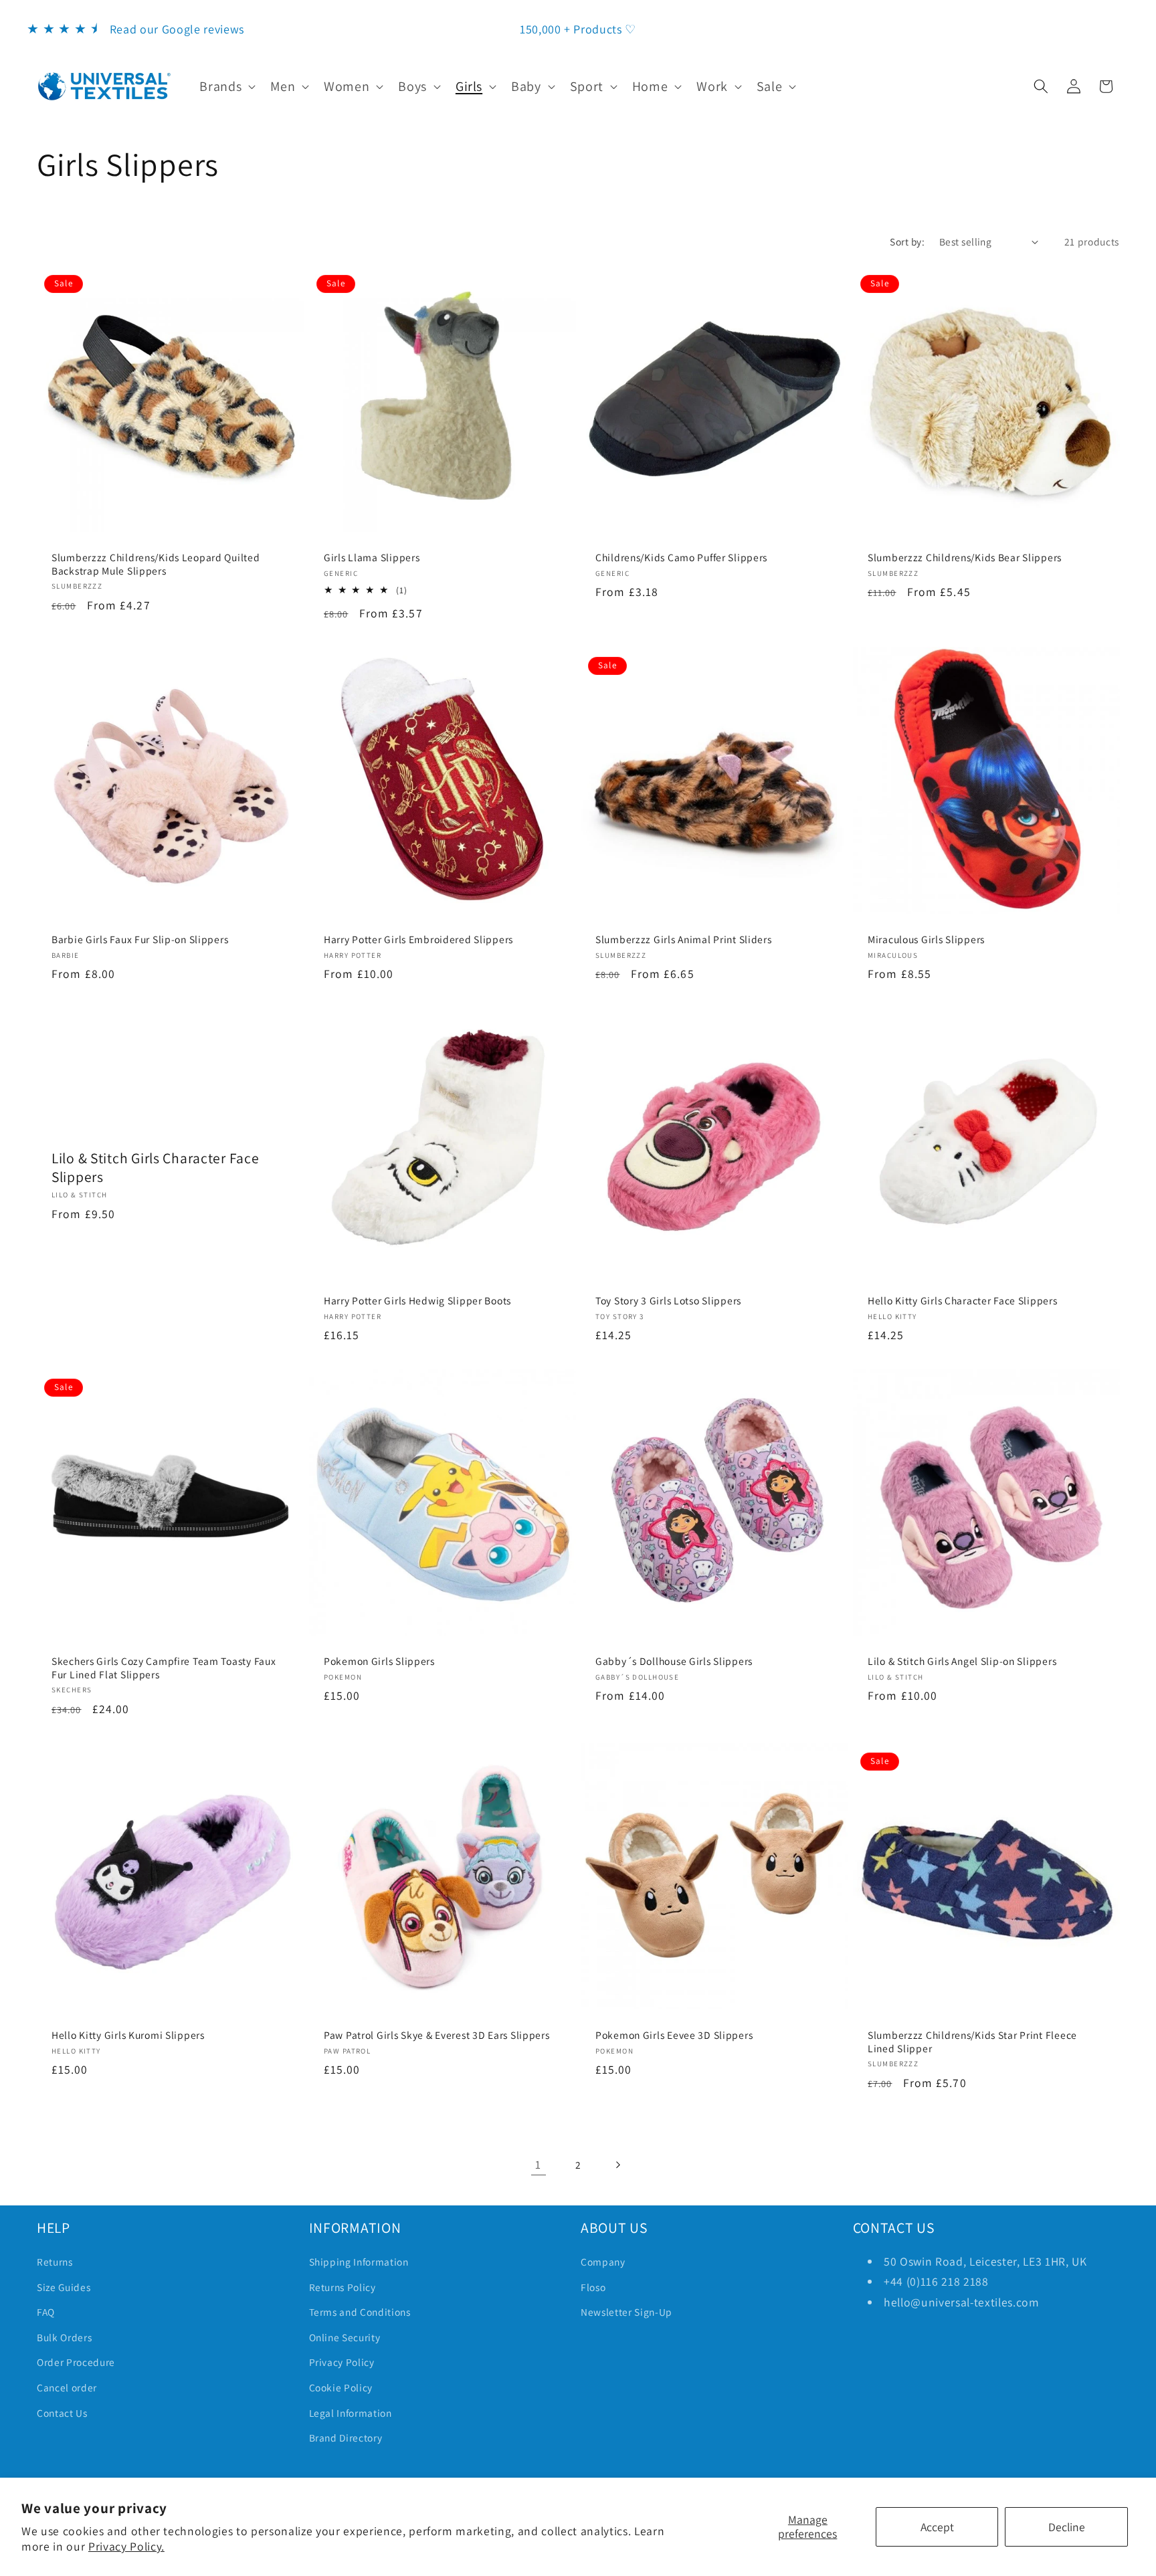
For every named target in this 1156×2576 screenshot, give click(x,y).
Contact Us (62, 2413)
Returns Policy (343, 2287)
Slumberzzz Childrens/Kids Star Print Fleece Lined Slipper (972, 2043)
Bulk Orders (64, 2337)
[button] (226, 86)
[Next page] (617, 2165)
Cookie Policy (341, 2387)
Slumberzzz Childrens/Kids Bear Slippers (965, 558)
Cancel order (67, 2387)
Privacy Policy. (126, 2546)
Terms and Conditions (360, 2312)
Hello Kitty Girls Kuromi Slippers (128, 2036)
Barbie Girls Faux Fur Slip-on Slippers (140, 939)
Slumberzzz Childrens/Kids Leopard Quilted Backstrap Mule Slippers (156, 564)
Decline (1067, 2527)
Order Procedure (76, 2362)
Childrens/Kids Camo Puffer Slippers (681, 558)
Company (603, 2262)
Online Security (345, 2337)
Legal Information (351, 2413)
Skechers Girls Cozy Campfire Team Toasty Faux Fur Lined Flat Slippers (164, 1668)
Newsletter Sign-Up (627, 2312)
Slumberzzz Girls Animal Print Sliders (684, 939)
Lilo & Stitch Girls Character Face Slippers (155, 1168)
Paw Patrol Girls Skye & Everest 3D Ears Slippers (437, 2036)
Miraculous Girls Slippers (926, 939)
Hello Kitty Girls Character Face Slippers (963, 1301)
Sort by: (907, 241)
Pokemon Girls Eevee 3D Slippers (674, 2036)
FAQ (46, 2312)
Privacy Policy (342, 2362)
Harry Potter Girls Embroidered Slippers (418, 939)
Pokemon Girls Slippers (379, 1661)
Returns (55, 2262)
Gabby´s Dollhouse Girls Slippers (674, 1661)
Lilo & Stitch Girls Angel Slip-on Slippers (962, 1661)
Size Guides (64, 2287)
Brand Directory (346, 2438)
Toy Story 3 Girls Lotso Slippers (668, 1301)
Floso (593, 2287)
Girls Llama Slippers (372, 558)
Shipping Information (359, 2262)
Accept (937, 2527)
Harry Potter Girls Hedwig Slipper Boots (417, 1301)
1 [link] (538, 2164)
